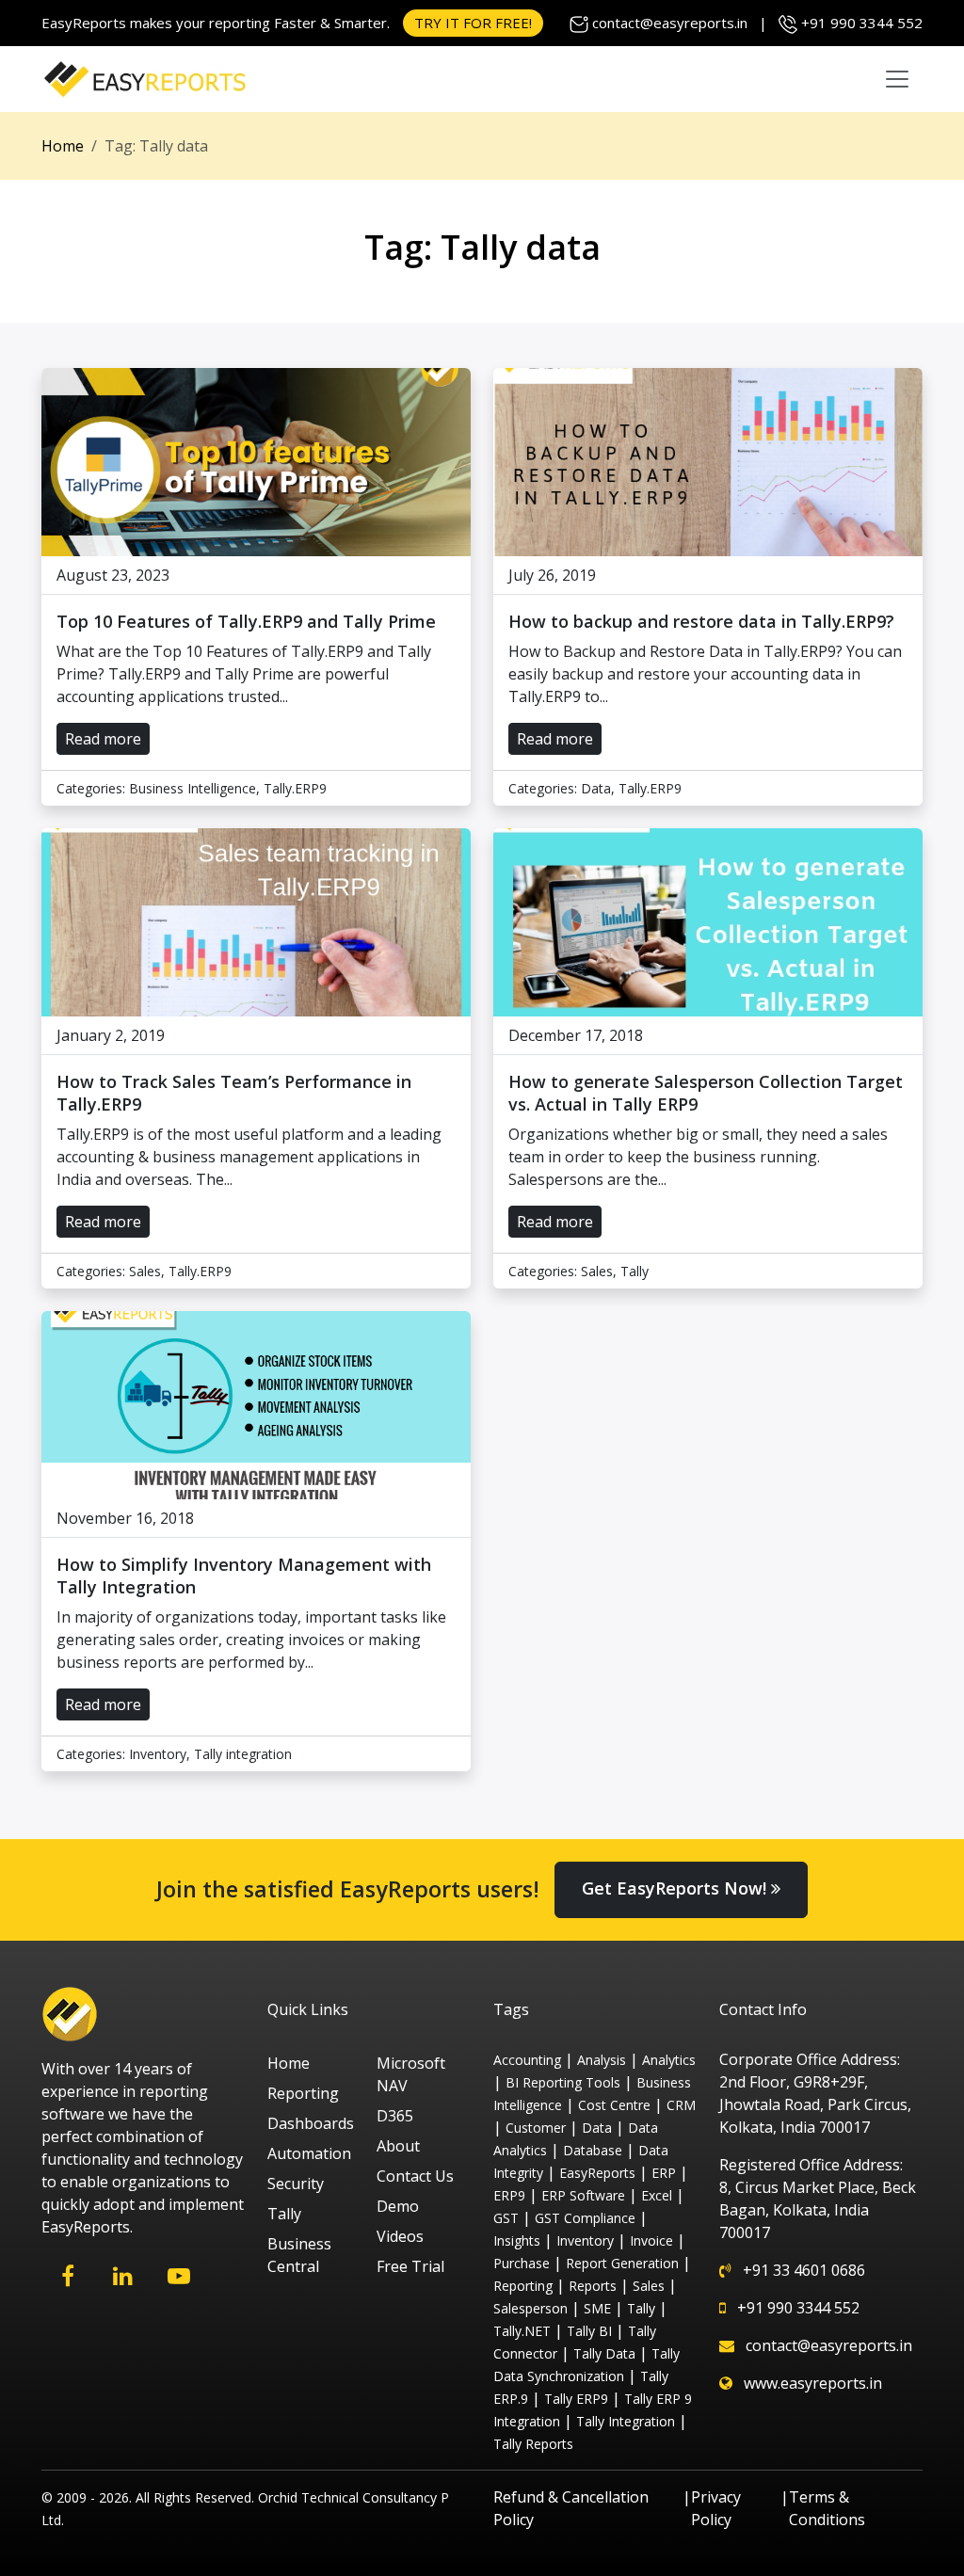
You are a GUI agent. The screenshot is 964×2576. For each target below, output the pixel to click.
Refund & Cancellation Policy (571, 2508)
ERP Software (583, 2195)
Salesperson (530, 2308)
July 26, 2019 (552, 575)
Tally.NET (522, 2331)
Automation (309, 2153)
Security (296, 2184)
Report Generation (622, 2263)
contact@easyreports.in (670, 23)
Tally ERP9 (576, 2399)
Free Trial (410, 2266)
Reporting (303, 2093)
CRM (681, 2105)
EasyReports (597, 2173)
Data (596, 788)
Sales (145, 1271)
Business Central (299, 2255)
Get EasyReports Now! (676, 1888)
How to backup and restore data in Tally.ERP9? (701, 621)
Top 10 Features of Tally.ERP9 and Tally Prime (246, 621)
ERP (664, 2173)
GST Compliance (585, 2218)
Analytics (669, 2060)
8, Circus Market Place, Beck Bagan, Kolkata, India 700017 (818, 2210)
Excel (657, 2195)
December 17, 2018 (576, 1035)
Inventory (158, 1754)
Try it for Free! (473, 23)
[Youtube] (178, 2276)
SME (597, 2308)
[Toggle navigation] (897, 79)
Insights (517, 2240)
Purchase (522, 2263)
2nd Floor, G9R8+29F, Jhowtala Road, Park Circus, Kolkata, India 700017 (815, 2104)
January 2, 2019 (111, 1035)
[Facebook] (67, 2276)
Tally (635, 1271)
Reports (593, 2286)
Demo (398, 2206)
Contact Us (415, 2176)
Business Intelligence (193, 788)
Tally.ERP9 (295, 788)
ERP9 (509, 2195)
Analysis (602, 2060)
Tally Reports (533, 2444)
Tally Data (604, 2353)
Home (63, 146)
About (398, 2146)
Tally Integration (626, 2421)
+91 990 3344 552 (862, 23)
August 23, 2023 (113, 575)
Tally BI (589, 2331)
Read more (103, 739)
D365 (395, 2116)
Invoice (651, 2240)
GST (506, 2218)
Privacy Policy (716, 2508)
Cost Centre (614, 2105)
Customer (536, 2128)
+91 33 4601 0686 (804, 2270)
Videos (400, 2236)
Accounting (527, 2060)
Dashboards (311, 2123)
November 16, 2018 (125, 1518)
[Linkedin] (123, 2276)
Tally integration (243, 1754)
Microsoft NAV (411, 2074)
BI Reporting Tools (563, 2082)
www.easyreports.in (813, 2383)
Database (593, 2150)
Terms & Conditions (827, 2508)
